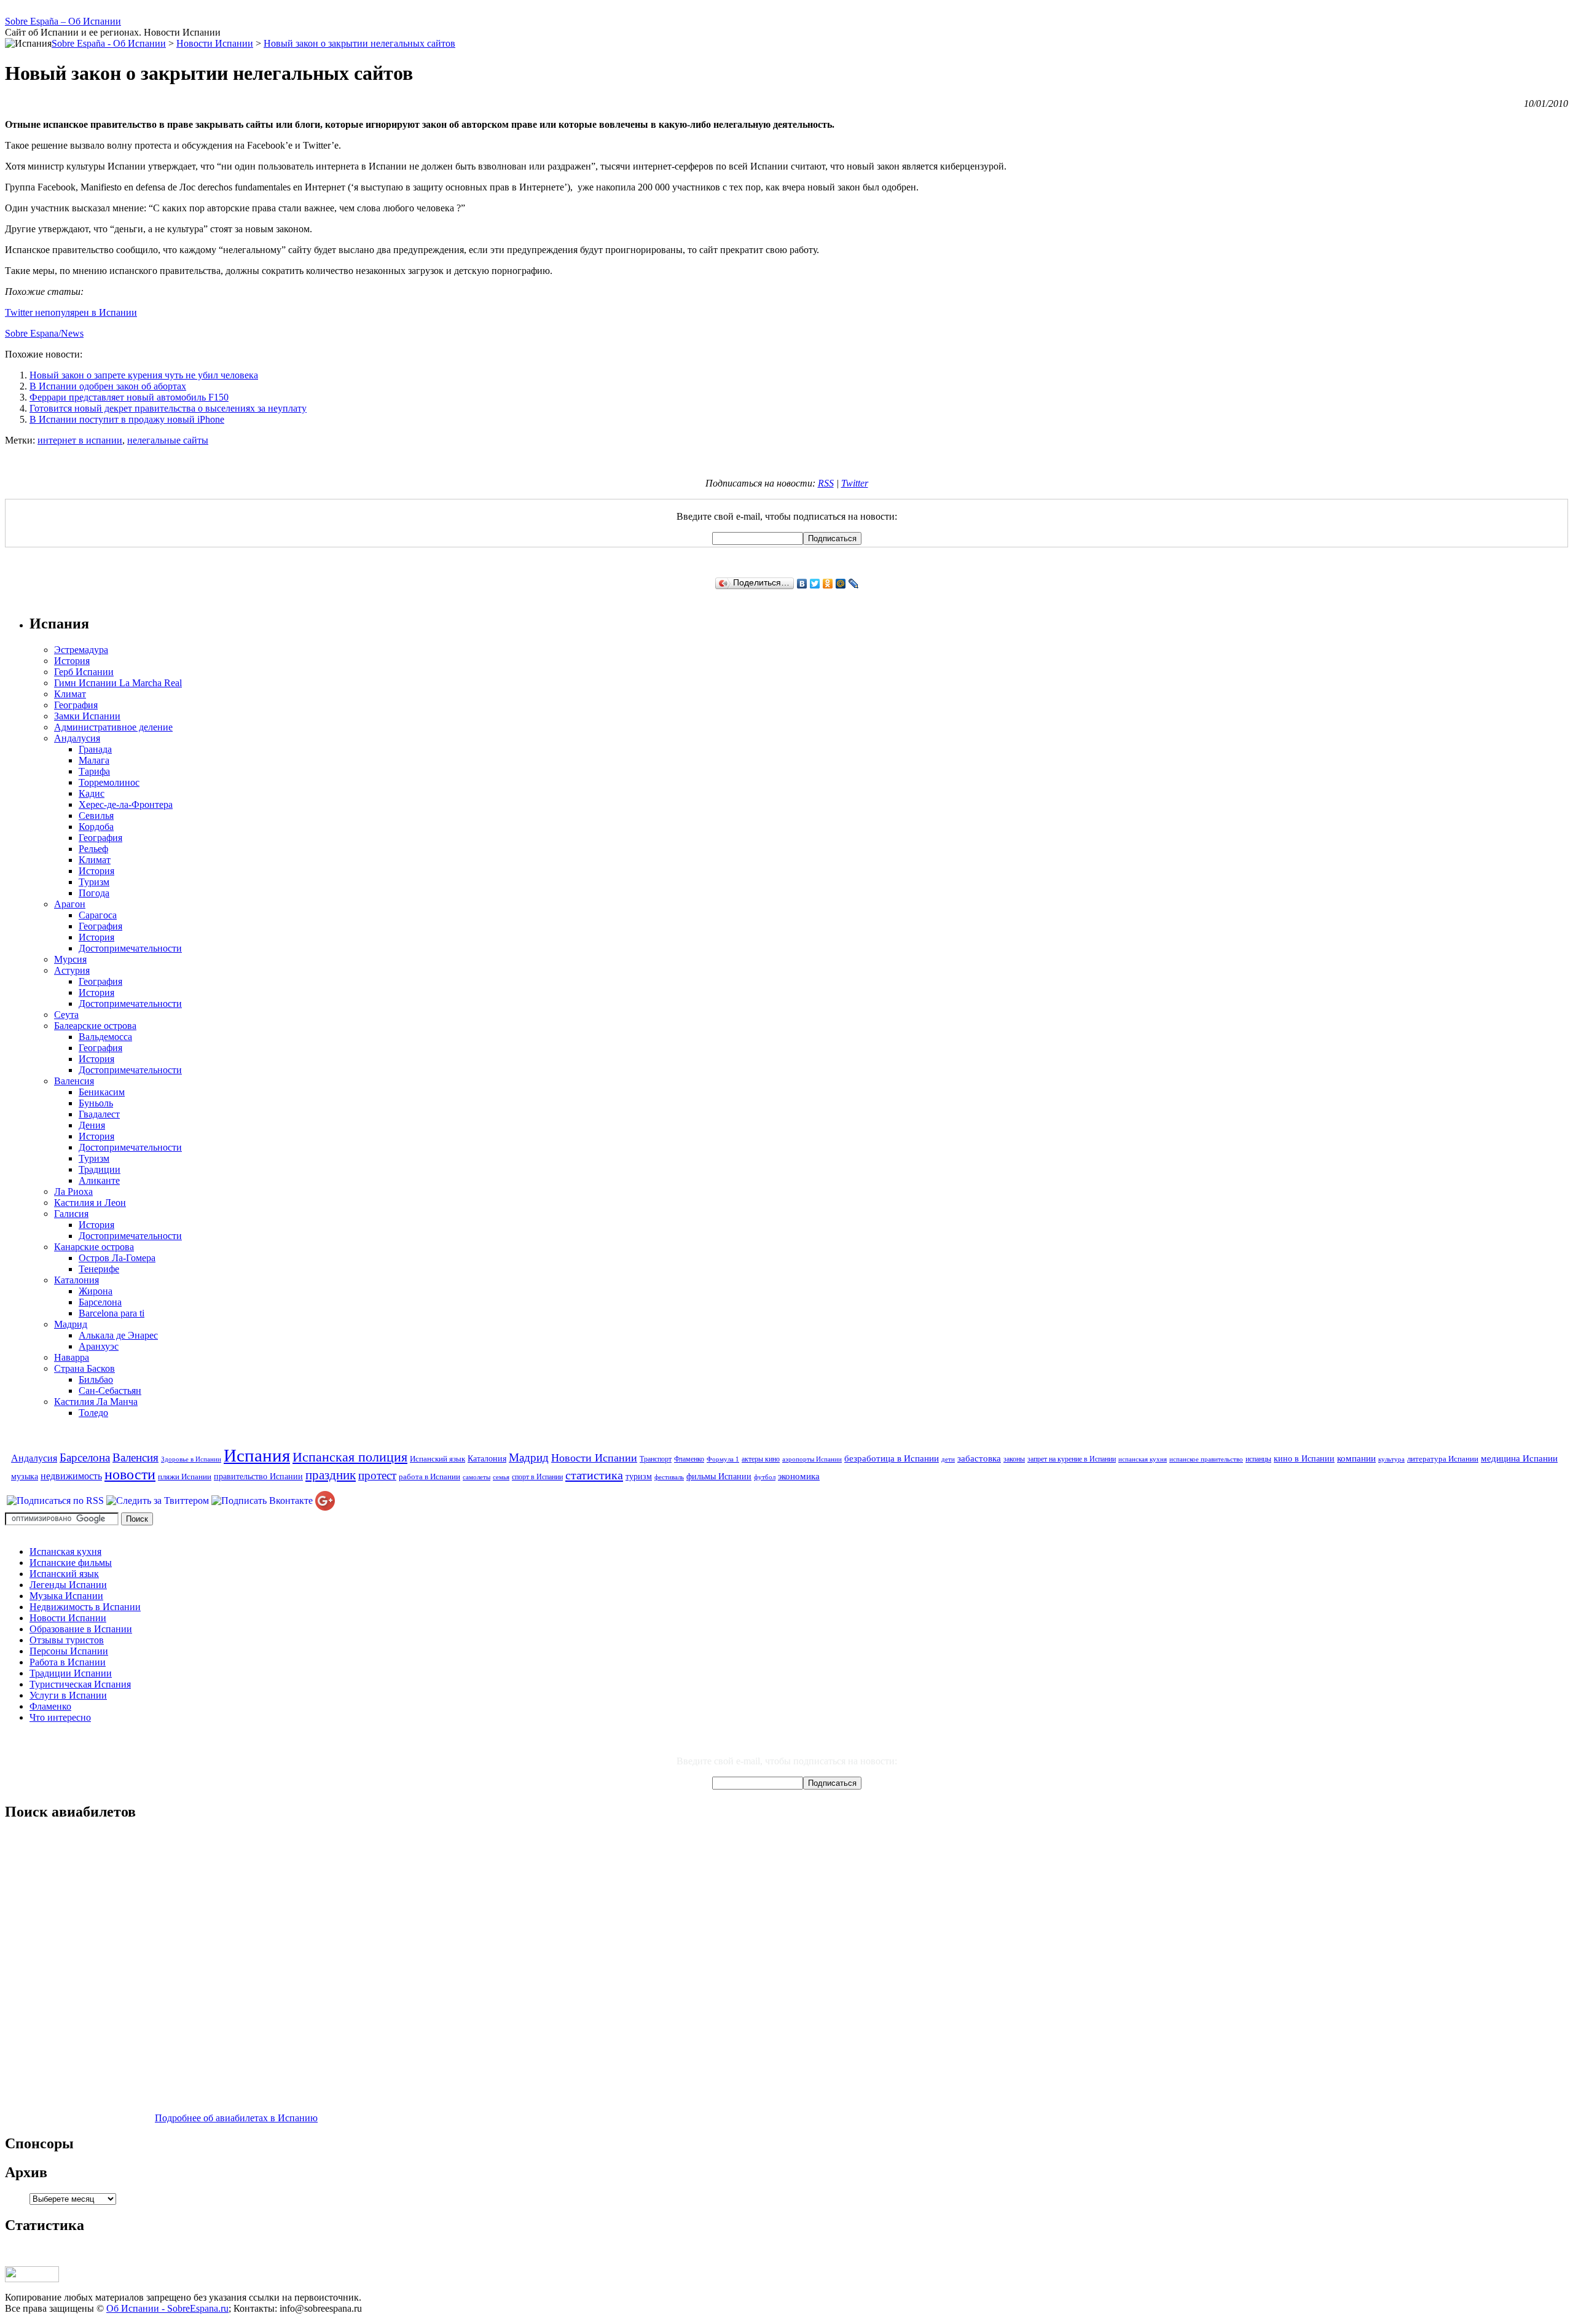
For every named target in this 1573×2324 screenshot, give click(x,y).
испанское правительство (1206, 1459)
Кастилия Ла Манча (96, 1402)
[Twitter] (815, 584)
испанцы (1258, 1459)
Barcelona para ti (112, 1313)
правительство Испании (258, 1476)
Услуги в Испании (68, 1695)
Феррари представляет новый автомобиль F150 (129, 397)
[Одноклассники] (828, 584)
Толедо (93, 1413)
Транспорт (656, 1459)
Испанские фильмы (71, 1563)
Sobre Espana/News (44, 333)
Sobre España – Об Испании (63, 21)
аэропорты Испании (812, 1459)
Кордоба (96, 827)
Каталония (76, 1280)
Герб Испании (84, 672)
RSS (826, 483)
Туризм (94, 882)
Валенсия (74, 1081)
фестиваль (669, 1477)
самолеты (477, 1477)
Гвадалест (99, 1114)
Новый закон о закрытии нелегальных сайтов (359, 43)
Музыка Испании (66, 1596)
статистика (594, 1475)
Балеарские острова (95, 1026)
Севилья (96, 816)
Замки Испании (87, 716)
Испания (257, 1455)
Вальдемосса (105, 1037)
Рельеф (93, 849)
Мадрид (71, 1324)
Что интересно (60, 1717)
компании (1356, 1458)
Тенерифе (99, 1269)
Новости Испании (594, 1458)
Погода (94, 893)
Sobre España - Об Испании (109, 43)
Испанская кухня (65, 1551)
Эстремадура (81, 650)
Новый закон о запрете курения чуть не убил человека (144, 375)
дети (948, 1459)
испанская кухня (1143, 1459)
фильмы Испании (719, 1476)
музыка (25, 1476)
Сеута (66, 1015)
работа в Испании (430, 1477)
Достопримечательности (130, 948)
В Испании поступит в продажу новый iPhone (127, 419)
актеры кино (761, 1459)
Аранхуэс (99, 1346)
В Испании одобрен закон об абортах (108, 386)
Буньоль (96, 1103)
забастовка (979, 1458)
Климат (70, 694)
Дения (92, 1125)
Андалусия (77, 738)
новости (130, 1474)
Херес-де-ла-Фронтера (126, 804)
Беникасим (102, 1092)
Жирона (96, 1291)
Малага (94, 760)
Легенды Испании (68, 1585)
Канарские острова (94, 1247)
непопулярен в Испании (86, 312)
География (76, 705)
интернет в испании (80, 440)
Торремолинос (109, 782)
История (72, 661)
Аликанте (99, 1180)
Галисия (71, 1214)
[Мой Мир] (841, 584)
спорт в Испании (537, 1477)
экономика (799, 1476)
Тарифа (94, 771)
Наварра (72, 1357)
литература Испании (1443, 1459)
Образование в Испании (81, 1629)
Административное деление (113, 727)
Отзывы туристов (67, 1640)
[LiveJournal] (854, 584)
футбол (765, 1477)
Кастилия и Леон (90, 1203)
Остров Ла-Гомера (117, 1258)
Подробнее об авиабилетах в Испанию (236, 2118)
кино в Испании (1304, 1458)
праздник (331, 1475)
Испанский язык (437, 1459)
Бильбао (96, 1379)
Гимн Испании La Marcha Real (118, 683)
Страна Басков (84, 1368)
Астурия (72, 970)
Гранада (95, 749)
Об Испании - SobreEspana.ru (167, 2308)
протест (377, 1475)
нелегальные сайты (168, 440)
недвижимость (71, 1476)
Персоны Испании (69, 1651)
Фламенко (689, 1459)
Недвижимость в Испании (85, 1607)
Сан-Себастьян (110, 1391)
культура (1391, 1459)
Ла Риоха (73, 1191)
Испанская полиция (350, 1457)
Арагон (70, 904)
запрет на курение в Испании (1072, 1459)
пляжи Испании (185, 1477)
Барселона (100, 1302)
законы (1014, 1459)
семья (501, 1477)
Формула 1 (723, 1459)
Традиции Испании (71, 1673)
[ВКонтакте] (802, 584)
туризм (639, 1476)
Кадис (92, 793)
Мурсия (70, 959)
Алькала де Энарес (118, 1335)
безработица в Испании (892, 1458)
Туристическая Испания (80, 1684)
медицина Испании (1519, 1458)
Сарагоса (98, 915)
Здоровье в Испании (191, 1459)
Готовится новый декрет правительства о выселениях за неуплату (168, 408)
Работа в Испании (68, 1662)
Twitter (19, 312)
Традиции (100, 1169)
